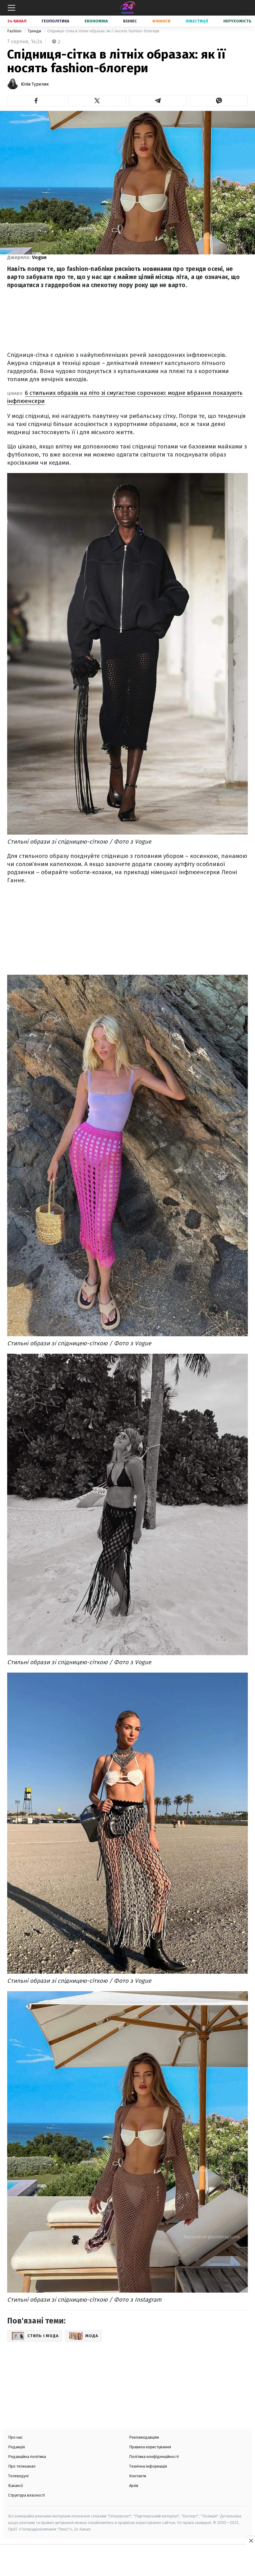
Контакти (138, 2476)
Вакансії (16, 2486)
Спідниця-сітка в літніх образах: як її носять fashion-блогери (103, 31)
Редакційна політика (27, 2457)
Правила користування (150, 2447)
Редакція (16, 2447)
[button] (36, 101)
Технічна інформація (148, 2466)
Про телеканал (22, 2466)
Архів (134, 2486)
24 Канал (17, 21)
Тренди (35, 31)
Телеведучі (18, 2476)
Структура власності (26, 2495)
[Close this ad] (251, 2540)
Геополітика (56, 21)
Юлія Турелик (35, 84)
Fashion (15, 31)
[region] (127, 2561)
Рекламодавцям (144, 2437)
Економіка (96, 21)
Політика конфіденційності (154, 2457)
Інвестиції (197, 21)
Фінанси (161, 21)
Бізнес (130, 21)
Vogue (39, 257)
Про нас (15, 2437)
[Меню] (12, 8)
